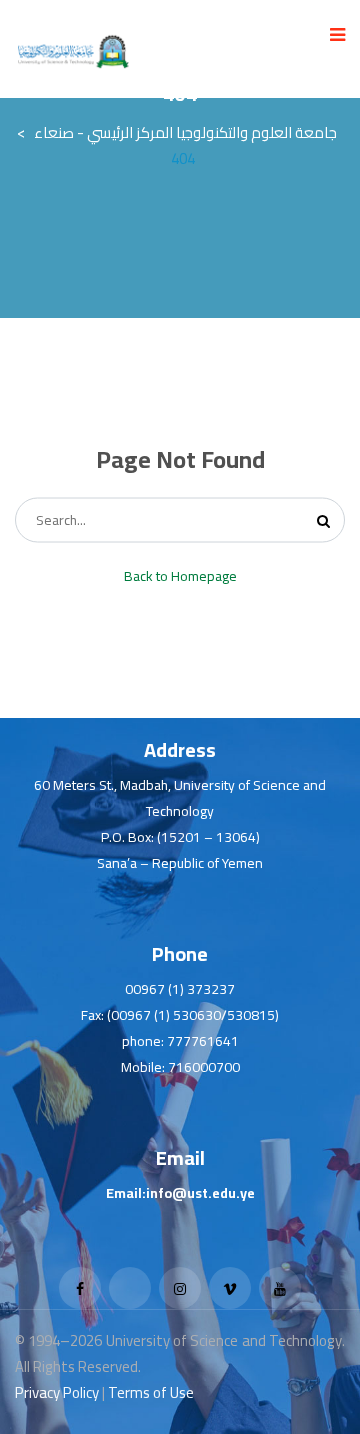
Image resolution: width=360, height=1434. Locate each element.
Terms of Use (151, 1392)
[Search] (323, 520)
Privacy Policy (57, 1392)
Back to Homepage (180, 576)
